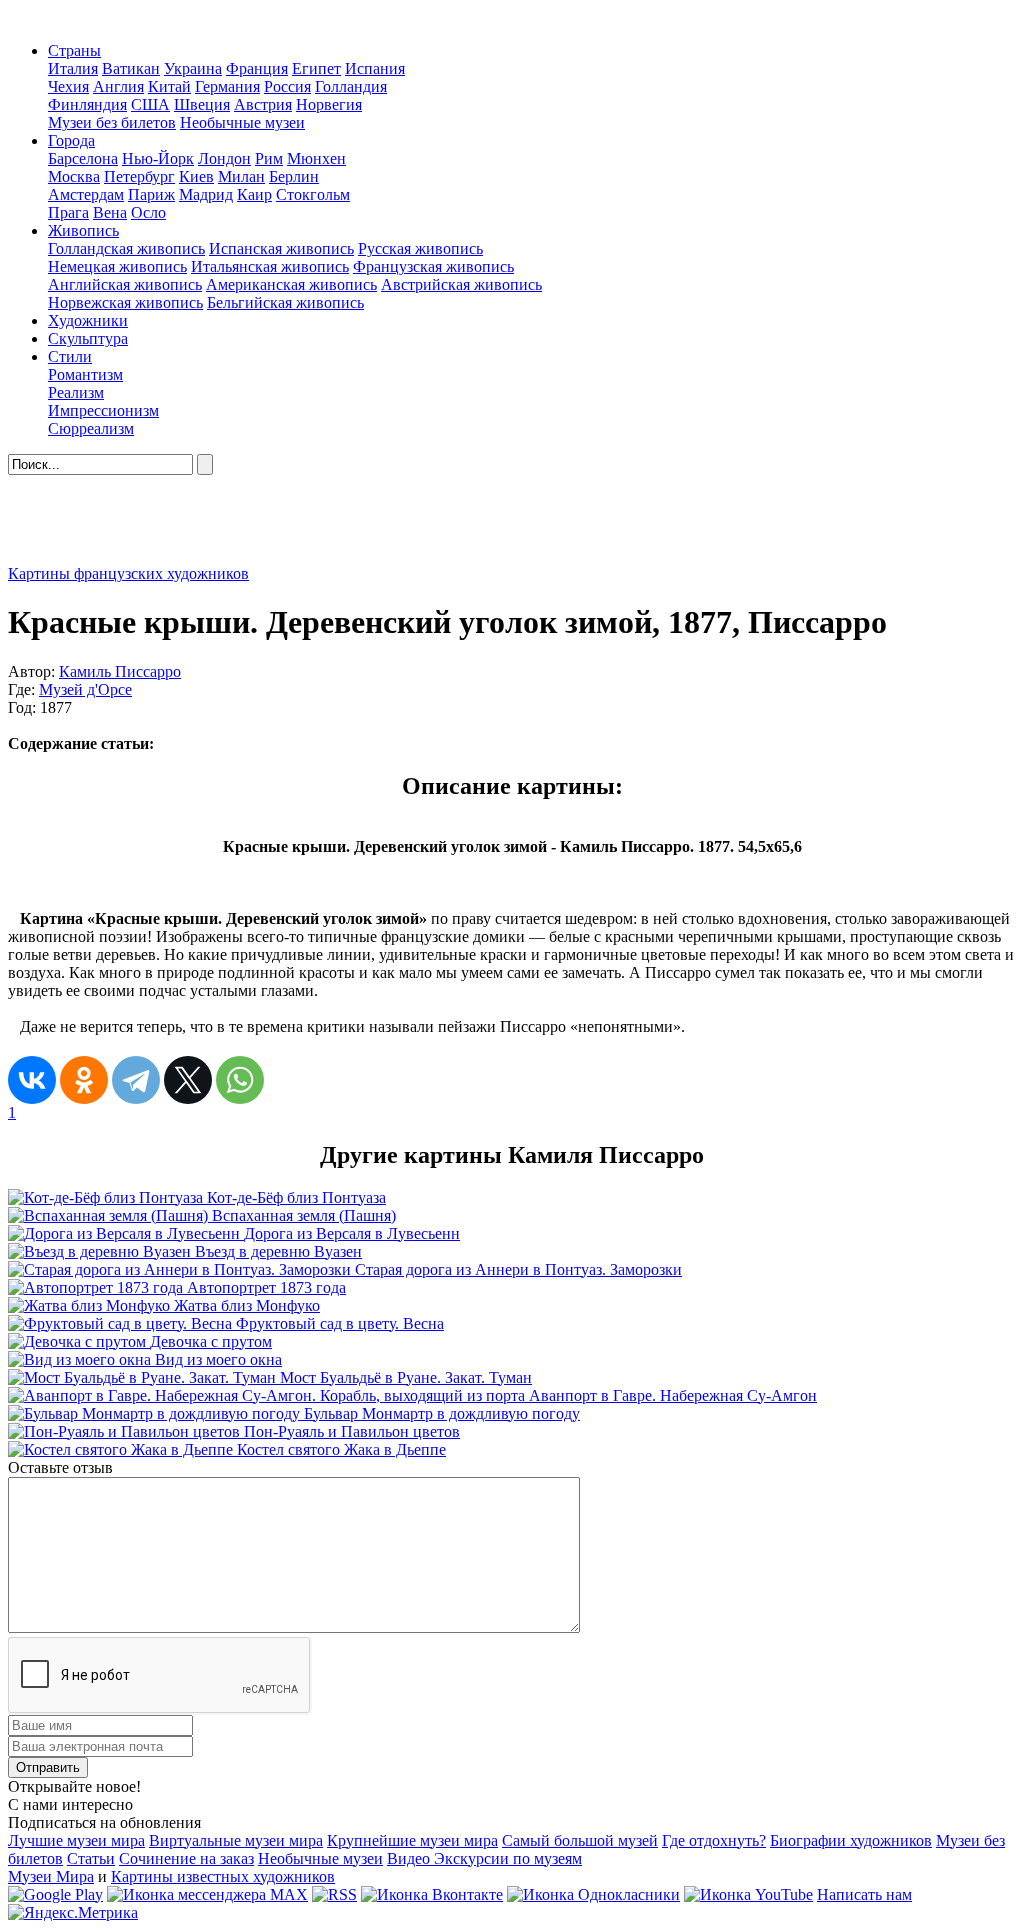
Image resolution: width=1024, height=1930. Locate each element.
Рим (269, 158)
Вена (110, 212)
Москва (74, 176)
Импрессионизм (103, 410)
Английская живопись (125, 284)
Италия (73, 68)
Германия (227, 86)
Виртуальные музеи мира (236, 1840)
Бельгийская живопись (285, 302)
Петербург (139, 176)
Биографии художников (851, 1840)
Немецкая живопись (117, 266)
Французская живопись (433, 266)
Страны (74, 50)
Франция (257, 68)
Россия (287, 86)
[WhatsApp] (240, 1080)
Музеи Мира (51, 1876)
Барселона (83, 158)
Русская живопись (420, 248)
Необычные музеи (242, 122)
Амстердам (86, 194)
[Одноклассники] (84, 1080)
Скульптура (88, 338)
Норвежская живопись (125, 302)
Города (71, 140)
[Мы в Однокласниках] (593, 1894)
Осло (148, 212)
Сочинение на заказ (186, 1858)
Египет (316, 68)
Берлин (294, 176)
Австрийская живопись (461, 284)
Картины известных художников (223, 1876)
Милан (241, 176)
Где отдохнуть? (714, 1840)
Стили (70, 356)
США (150, 104)
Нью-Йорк (158, 158)
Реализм (76, 392)
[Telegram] (136, 1080)
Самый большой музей (580, 1840)
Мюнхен (316, 158)
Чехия (68, 86)
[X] (188, 1080)
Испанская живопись (281, 248)
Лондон (224, 158)
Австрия (263, 104)
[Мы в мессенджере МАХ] (207, 1894)
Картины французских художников (128, 573)
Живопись (83, 230)
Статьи (91, 1858)
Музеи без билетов (112, 122)
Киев (196, 176)
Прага (68, 212)
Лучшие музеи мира (76, 1840)
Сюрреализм (91, 428)
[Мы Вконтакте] (432, 1894)
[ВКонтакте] (32, 1080)
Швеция (202, 104)
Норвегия (329, 104)
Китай (169, 86)
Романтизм (85, 374)
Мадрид (206, 194)
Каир (254, 194)
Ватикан (131, 68)
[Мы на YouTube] (748, 1894)
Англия (118, 86)
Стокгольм (313, 194)
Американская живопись (291, 284)
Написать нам (864, 1894)
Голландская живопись (126, 248)
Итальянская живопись (270, 266)
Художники (88, 320)
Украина (193, 68)
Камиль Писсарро (120, 671)
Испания (375, 68)
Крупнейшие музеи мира (412, 1840)
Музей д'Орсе (85, 689)
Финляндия (87, 104)
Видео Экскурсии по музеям (484, 1858)
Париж (151, 194)
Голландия (351, 86)
